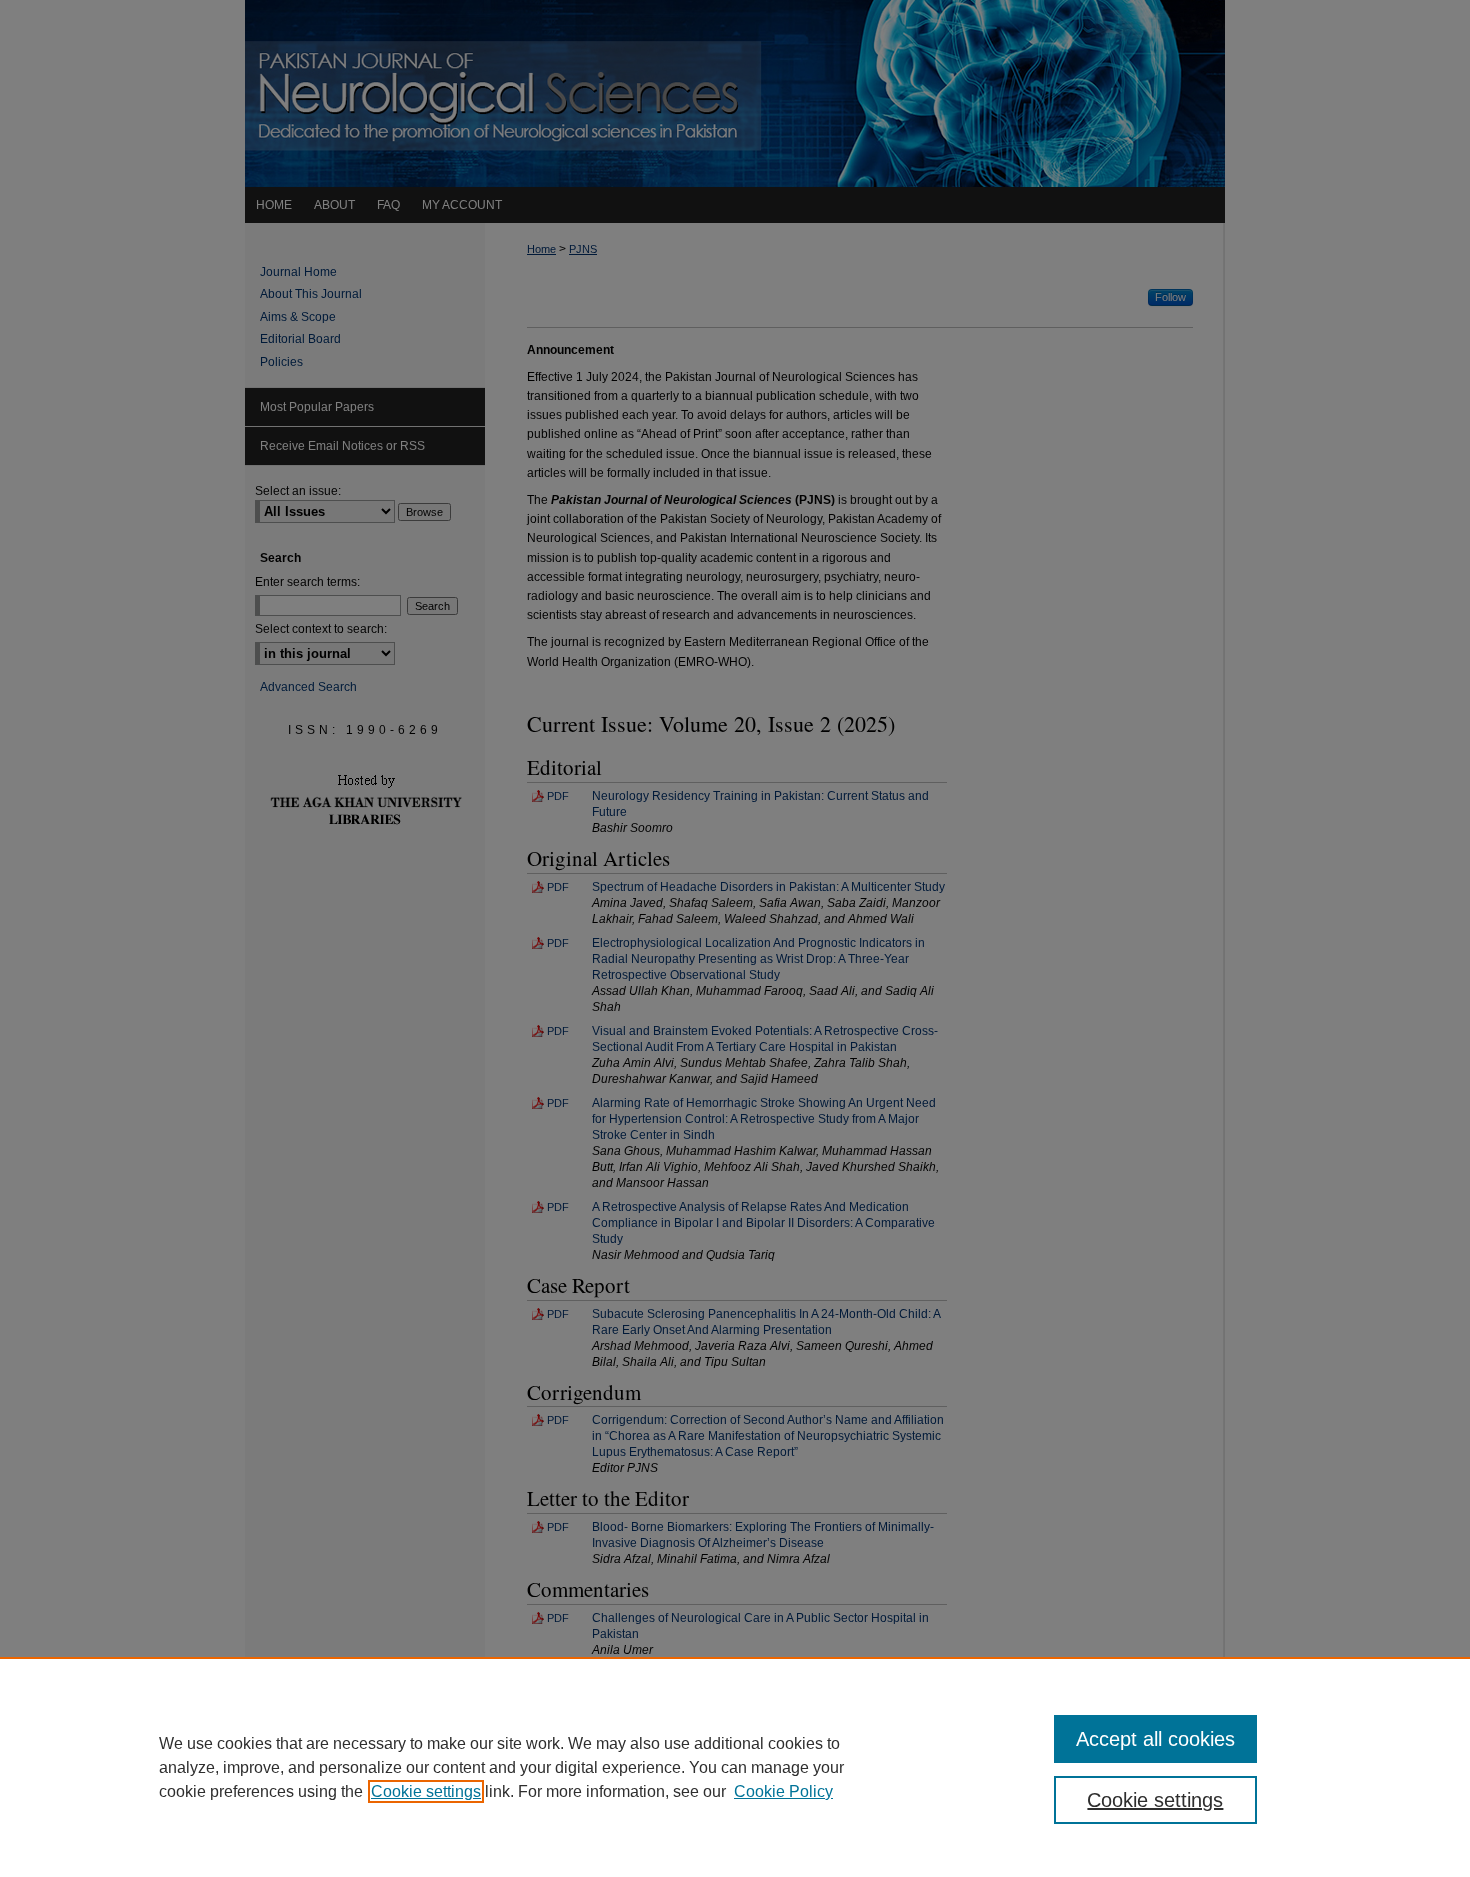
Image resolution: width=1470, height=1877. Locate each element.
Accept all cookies (1155, 1739)
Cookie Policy (783, 1791)
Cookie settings (426, 1791)
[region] (735, 1767)
